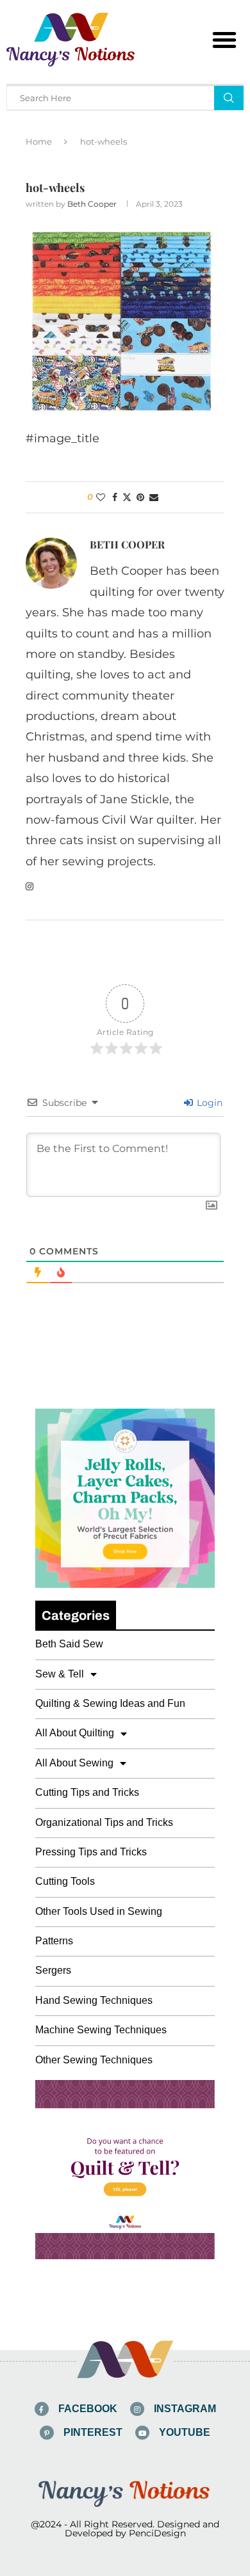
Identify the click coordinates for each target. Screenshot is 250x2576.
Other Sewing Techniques (94, 2060)
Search (229, 98)
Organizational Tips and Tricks (104, 1822)
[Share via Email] (154, 497)
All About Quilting (75, 1733)
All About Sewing (74, 1763)
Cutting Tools (65, 1881)
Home (39, 141)
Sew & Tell (60, 1674)
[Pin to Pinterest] (140, 497)
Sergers (53, 1970)
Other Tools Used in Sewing (99, 1911)
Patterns (54, 1941)
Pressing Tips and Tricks (91, 1852)
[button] (224, 40)
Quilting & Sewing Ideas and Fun (110, 1703)
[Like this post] (101, 497)
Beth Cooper (92, 204)
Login (208, 1103)
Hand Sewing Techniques (94, 2000)
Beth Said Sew (69, 1644)
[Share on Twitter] (127, 497)
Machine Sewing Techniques (101, 2030)
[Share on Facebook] (115, 497)
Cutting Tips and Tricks (87, 1792)
